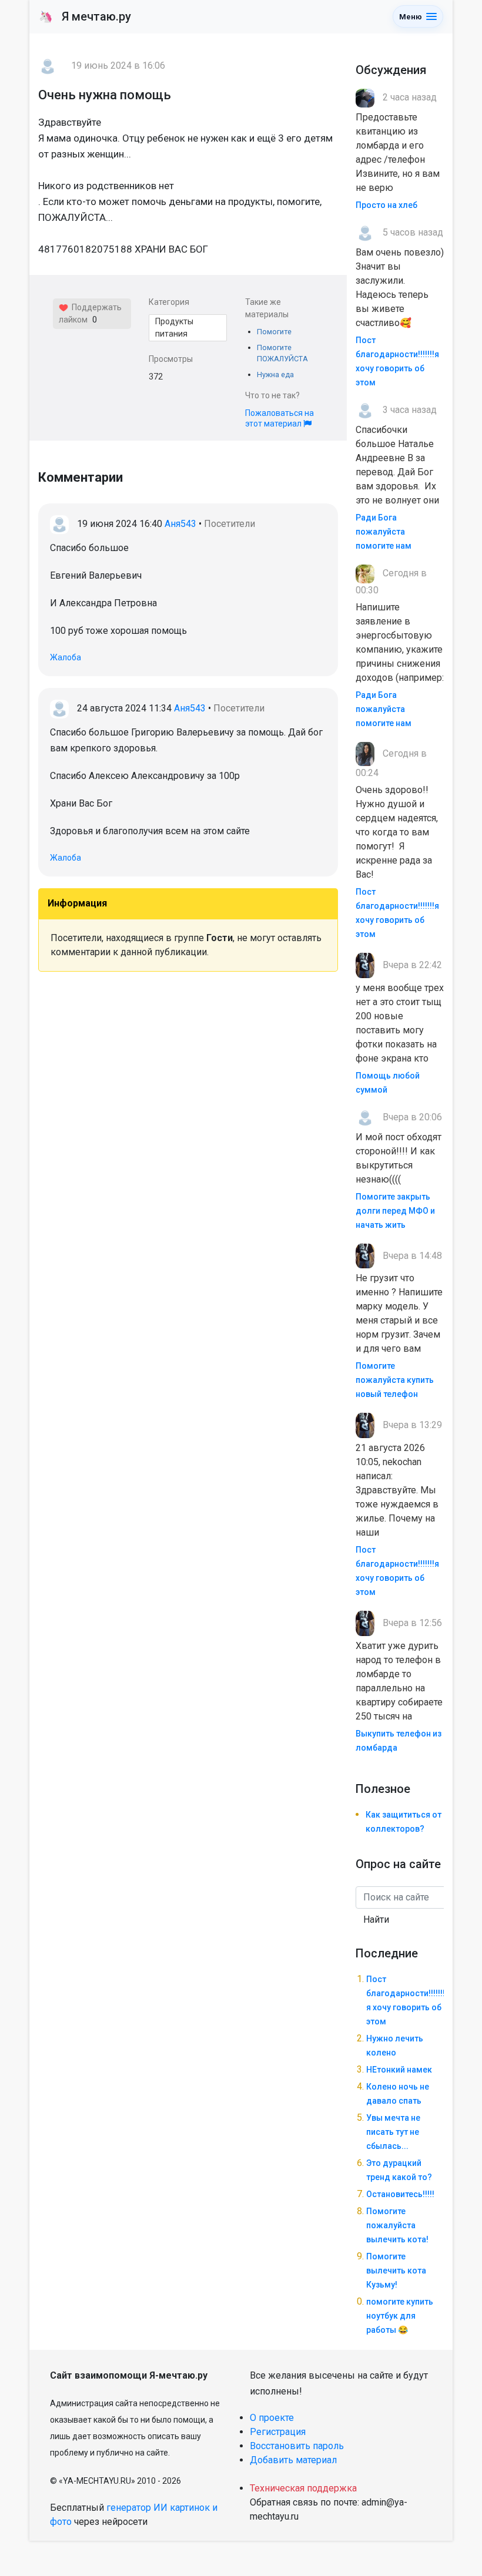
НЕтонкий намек (399, 2070)
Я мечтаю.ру (85, 16)
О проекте (272, 2418)
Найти (376, 1920)
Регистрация (278, 2432)
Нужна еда (275, 375)
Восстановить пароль (297, 2446)
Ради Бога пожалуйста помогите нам (384, 532)
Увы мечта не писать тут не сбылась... (393, 2132)
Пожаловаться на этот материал (280, 418)
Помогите (274, 332)
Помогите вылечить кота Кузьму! (396, 2271)
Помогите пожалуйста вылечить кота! (397, 2225)
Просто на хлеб (386, 205)
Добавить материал (293, 2460)
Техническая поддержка (303, 2488)
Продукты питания (174, 328)
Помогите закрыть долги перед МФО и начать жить (395, 1211)
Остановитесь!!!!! (400, 2194)
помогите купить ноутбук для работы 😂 (400, 2316)
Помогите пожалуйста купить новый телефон (395, 1380)
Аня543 (180, 524)
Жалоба (66, 657)
